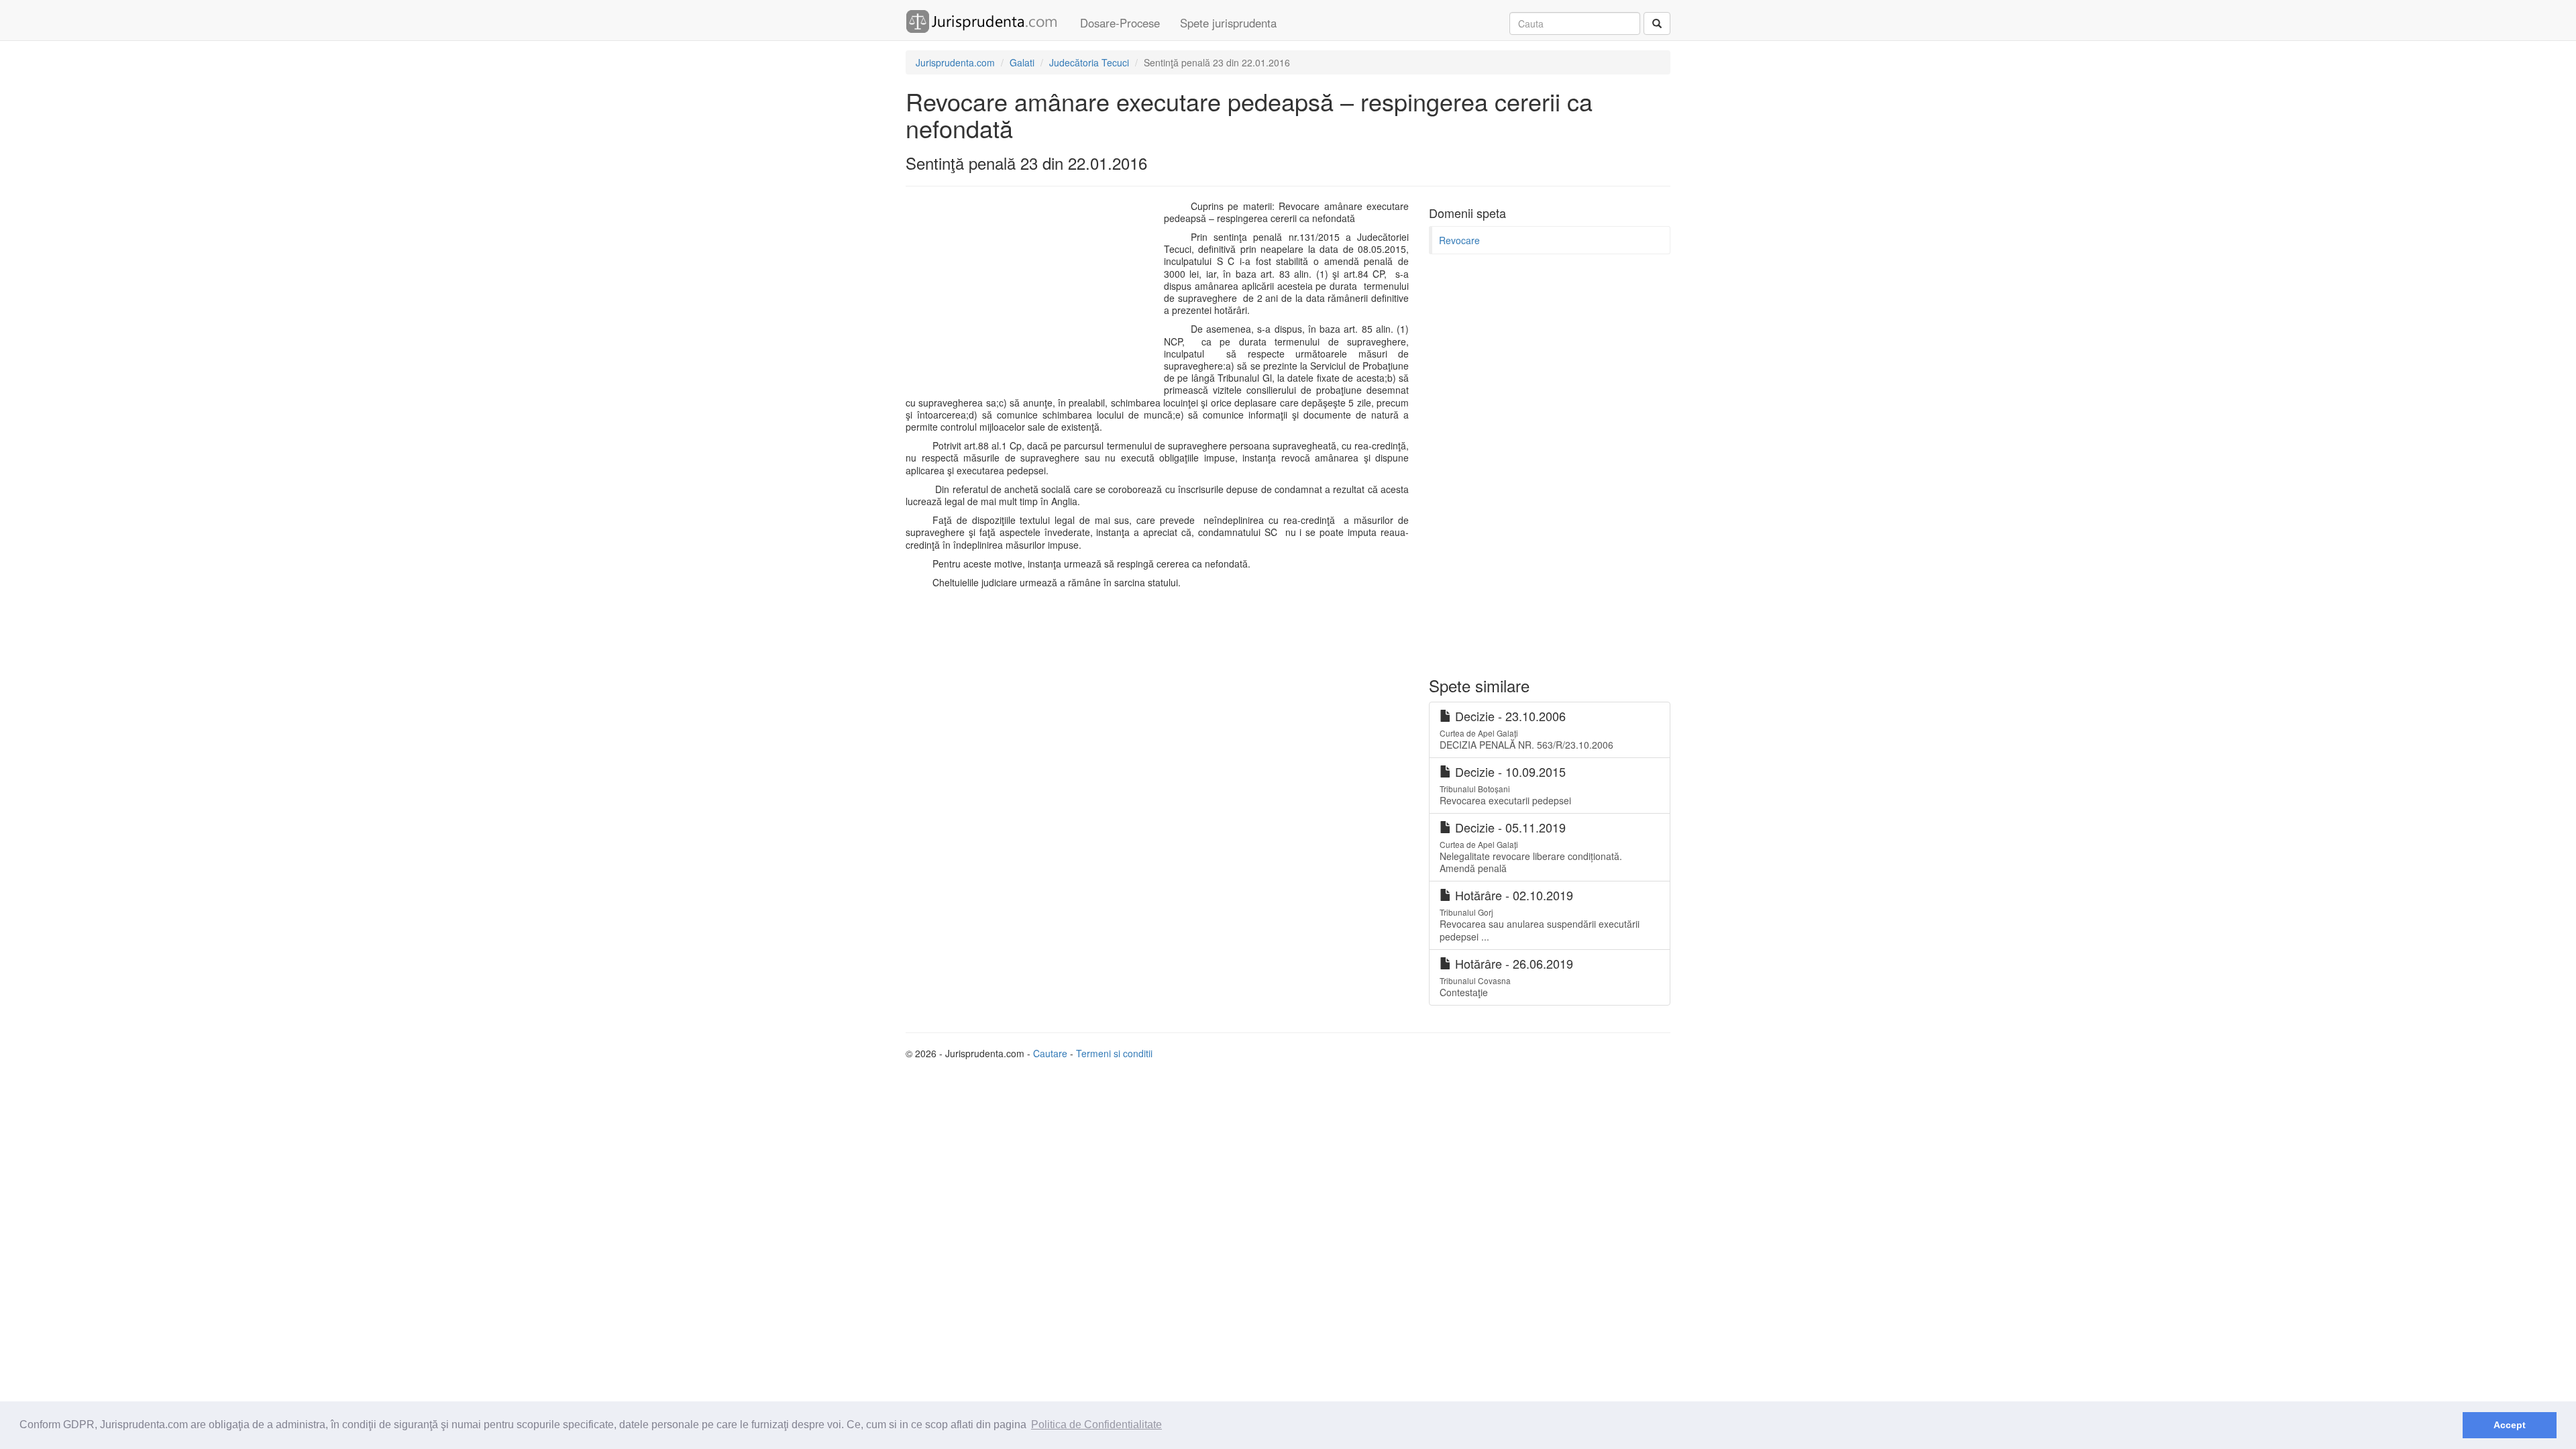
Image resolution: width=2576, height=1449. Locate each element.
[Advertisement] (1032, 297)
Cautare (1050, 1053)
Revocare (1459, 240)
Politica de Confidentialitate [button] (1096, 1425)
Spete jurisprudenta (1228, 23)
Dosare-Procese (1120, 23)
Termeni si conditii (1114, 1053)
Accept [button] (2510, 1425)
